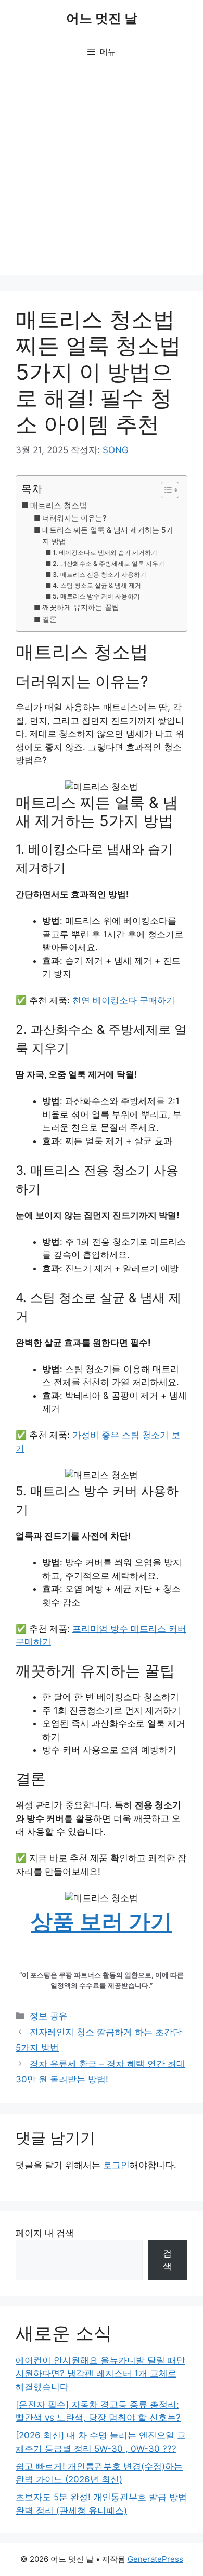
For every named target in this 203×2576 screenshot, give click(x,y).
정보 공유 (49, 2016)
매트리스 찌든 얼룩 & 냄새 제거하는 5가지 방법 (108, 536)
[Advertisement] (102, 174)
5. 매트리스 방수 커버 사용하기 (96, 596)
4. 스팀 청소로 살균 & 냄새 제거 (97, 585)
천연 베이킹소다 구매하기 (124, 1000)
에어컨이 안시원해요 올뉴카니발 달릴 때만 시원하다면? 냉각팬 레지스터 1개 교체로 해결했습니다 (100, 2374)
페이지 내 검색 (45, 2233)
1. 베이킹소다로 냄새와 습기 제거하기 (105, 553)
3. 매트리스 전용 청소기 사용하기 (99, 574)
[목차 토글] (165, 490)
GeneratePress (155, 2559)
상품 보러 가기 (102, 1921)
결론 (49, 619)
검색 (167, 2260)
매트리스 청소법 (59, 505)
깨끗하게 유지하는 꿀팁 (81, 607)
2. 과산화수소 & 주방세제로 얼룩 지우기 (108, 563)
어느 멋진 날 (102, 18)
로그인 (116, 2165)
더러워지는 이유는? (74, 518)
